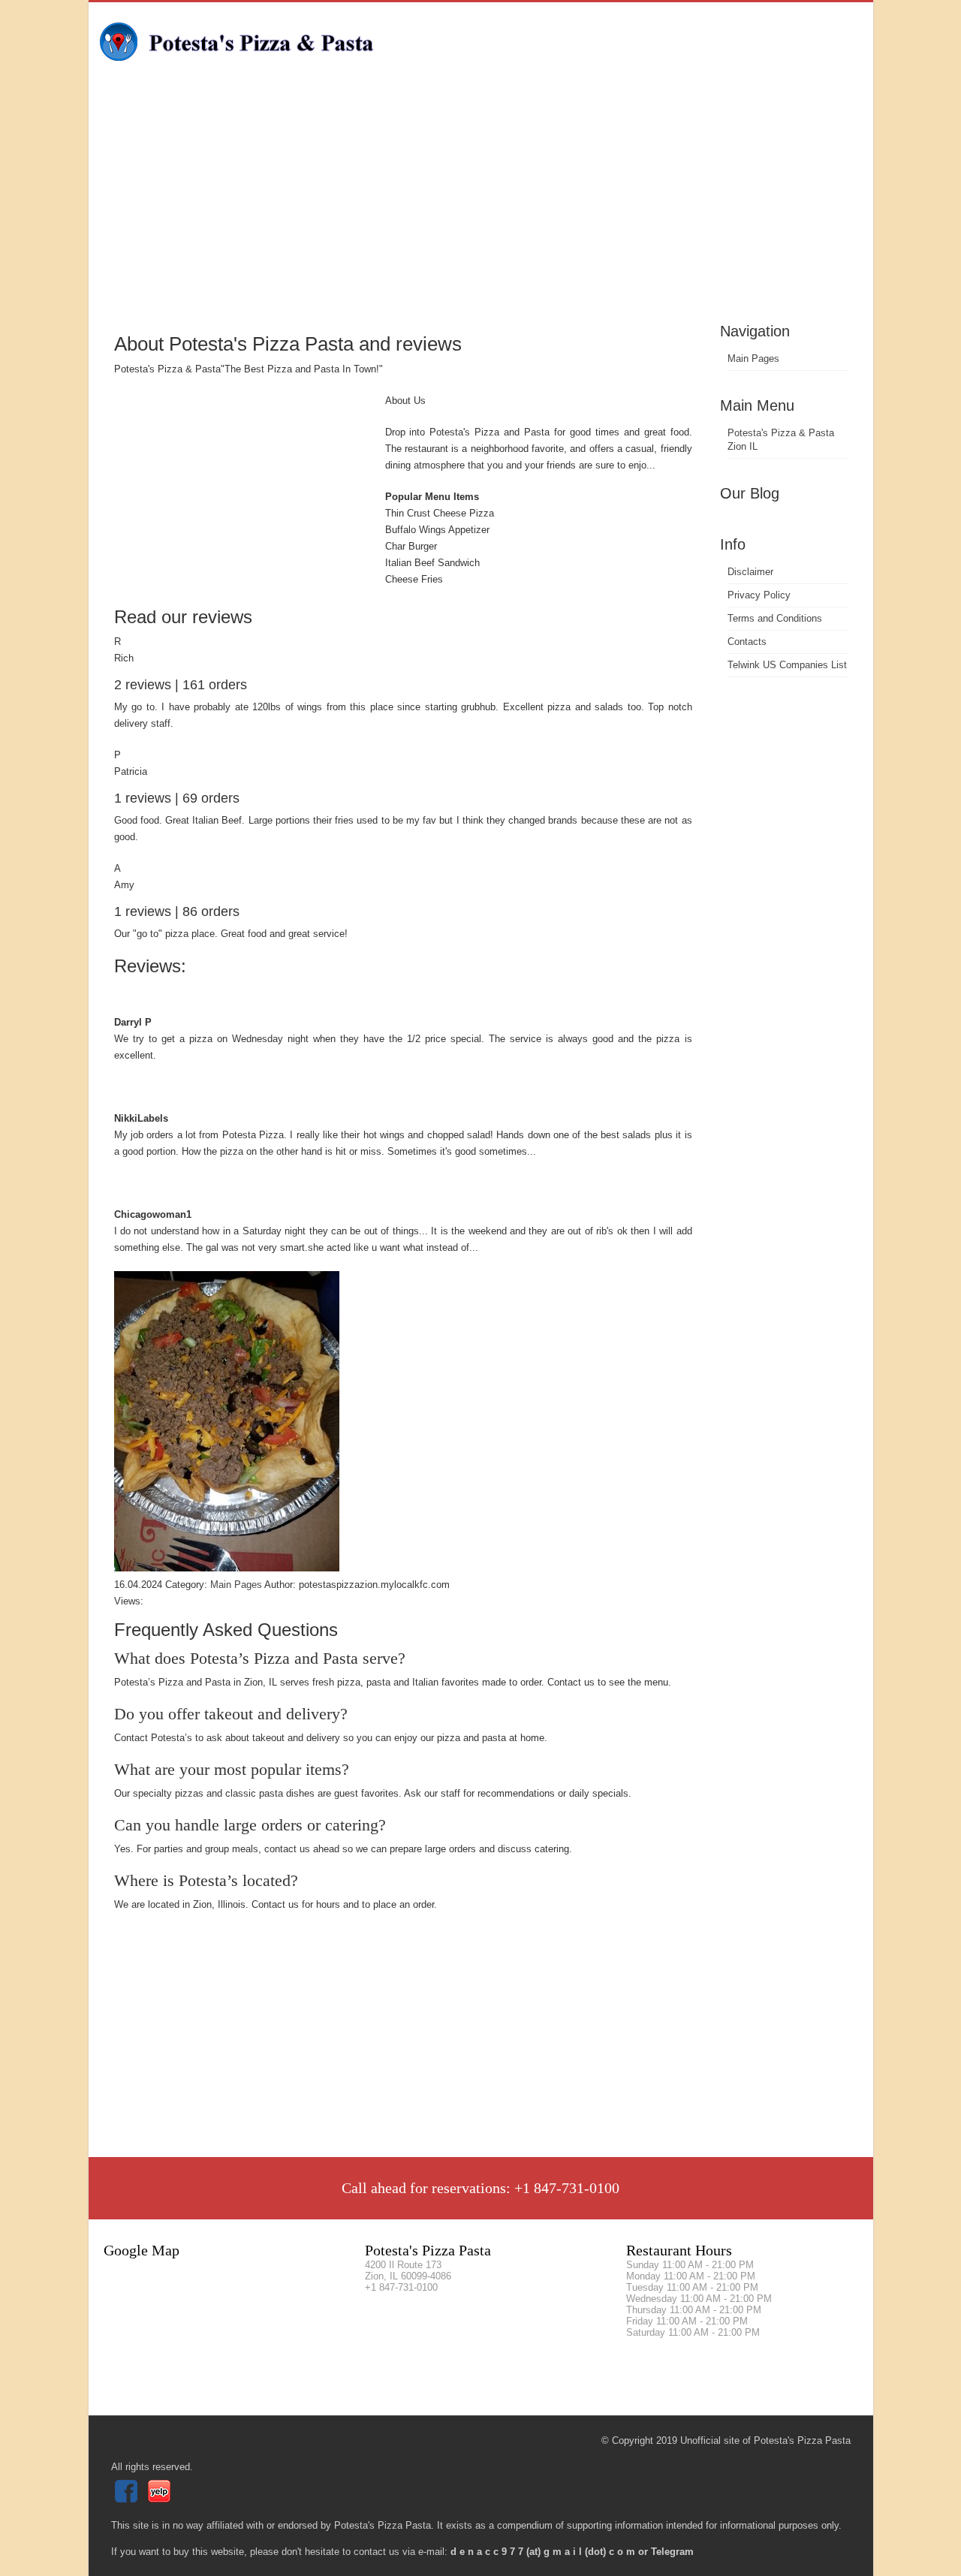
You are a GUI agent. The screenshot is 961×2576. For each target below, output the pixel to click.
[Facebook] (128, 2499)
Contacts (747, 642)
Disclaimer (750, 572)
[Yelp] (161, 2499)
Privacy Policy (759, 595)
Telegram (672, 2552)
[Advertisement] (481, 206)
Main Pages (753, 359)
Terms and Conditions (775, 618)
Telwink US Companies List (787, 665)
